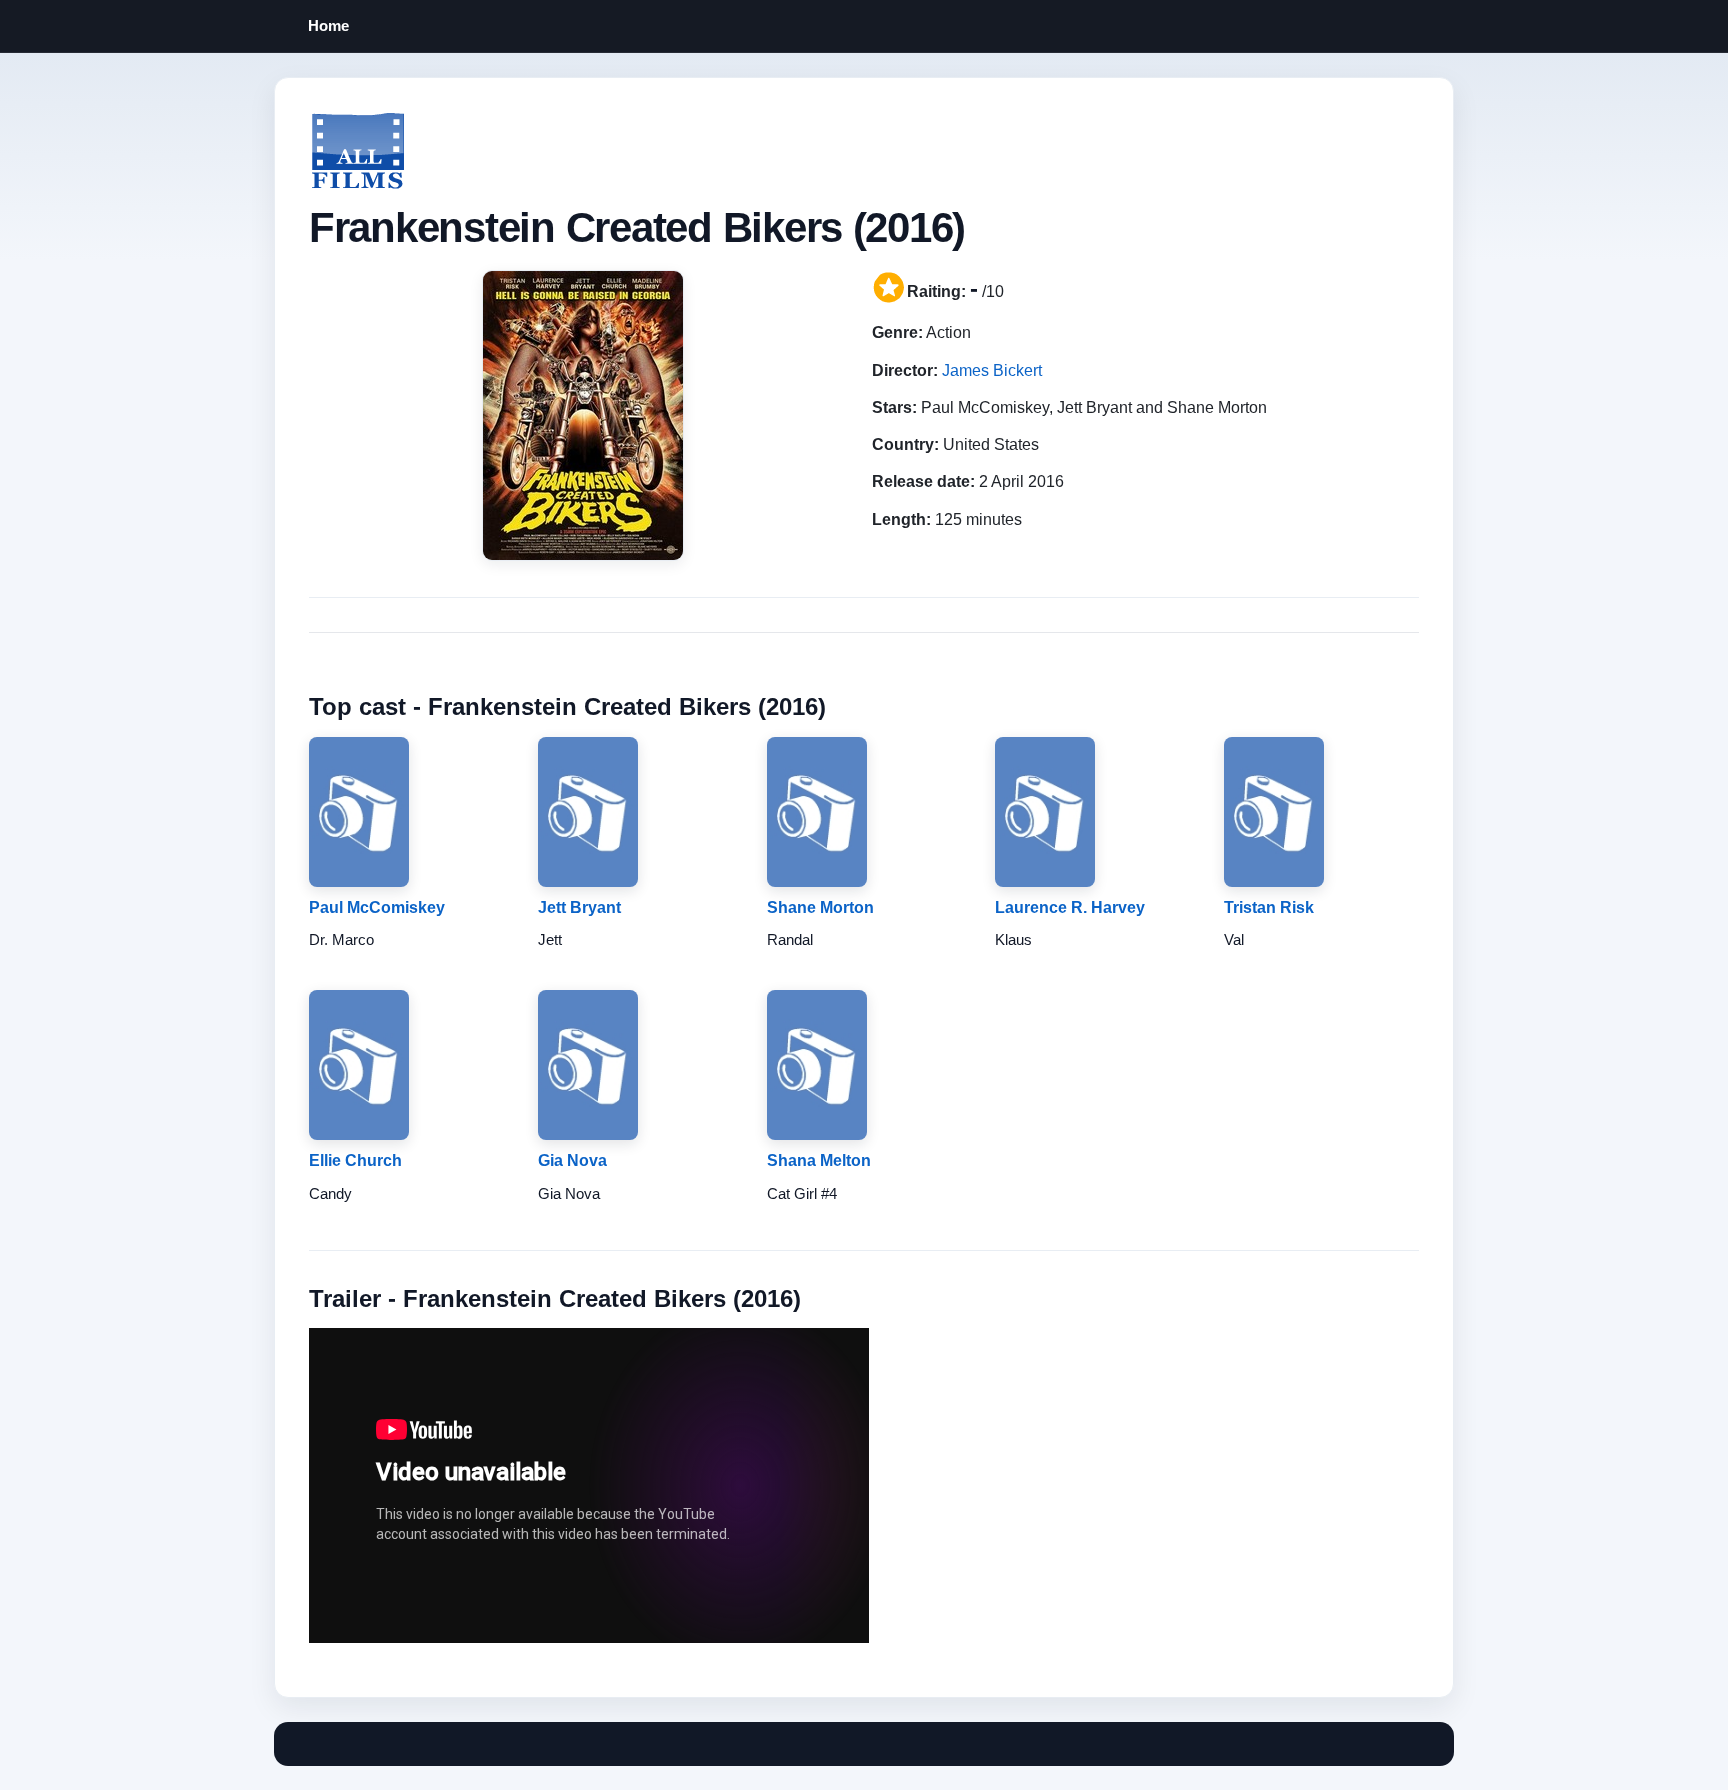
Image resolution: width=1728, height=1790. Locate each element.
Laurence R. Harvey (1070, 907)
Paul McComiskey (377, 907)
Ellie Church (355, 1160)
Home (328, 25)
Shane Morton (820, 907)
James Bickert (992, 370)
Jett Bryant (579, 907)
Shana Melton (819, 1160)
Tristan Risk (1269, 907)
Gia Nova (572, 1160)
